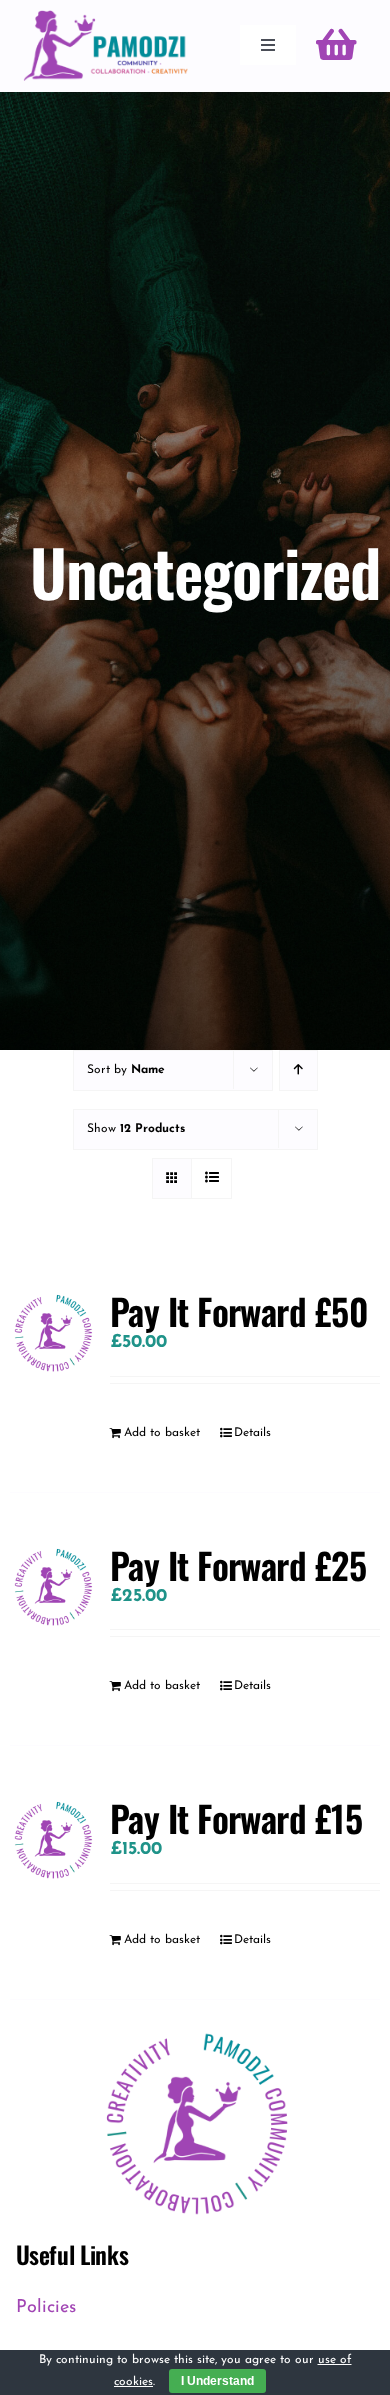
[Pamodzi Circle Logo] (195, 2029)
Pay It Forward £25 (238, 1564)
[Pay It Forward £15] (52, 1838)
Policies (46, 2308)
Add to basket (162, 1433)
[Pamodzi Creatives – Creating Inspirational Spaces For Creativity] (105, 19)
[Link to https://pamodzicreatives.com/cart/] (336, 45)
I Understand (217, 2381)
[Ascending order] (298, 1070)
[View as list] (211, 1178)
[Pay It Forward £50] (52, 1331)
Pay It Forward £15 (236, 1817)
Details (252, 1433)
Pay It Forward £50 (239, 1310)
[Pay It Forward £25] (52, 1585)
